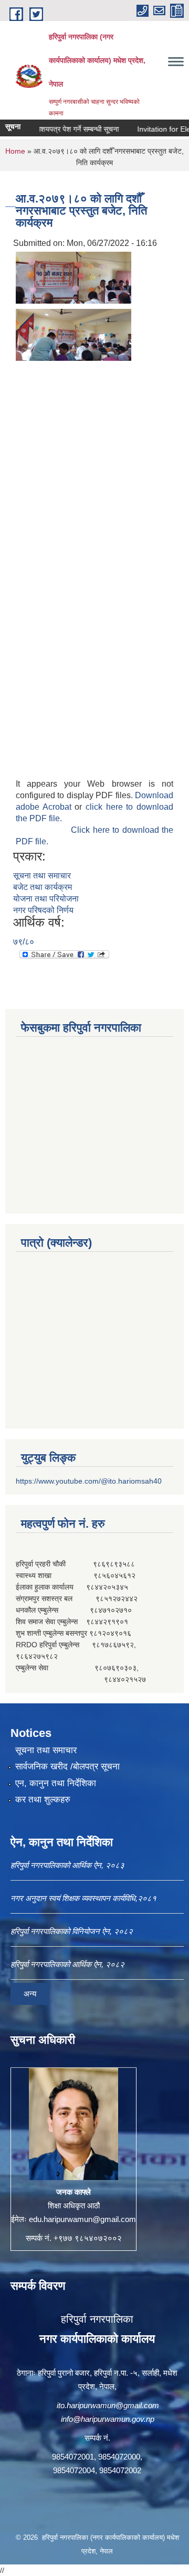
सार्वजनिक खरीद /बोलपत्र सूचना (67, 1767)
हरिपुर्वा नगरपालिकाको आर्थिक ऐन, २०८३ (67, 1865)
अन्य (30, 1994)
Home (15, 151)
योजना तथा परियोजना (46, 899)
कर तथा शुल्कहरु (43, 1800)
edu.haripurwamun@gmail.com (82, 2219)
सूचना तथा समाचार (42, 876)
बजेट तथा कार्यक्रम (43, 887)
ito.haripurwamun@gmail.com (108, 2405)
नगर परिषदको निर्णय (43, 910)
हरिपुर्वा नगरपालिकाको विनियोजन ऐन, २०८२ (72, 1931)
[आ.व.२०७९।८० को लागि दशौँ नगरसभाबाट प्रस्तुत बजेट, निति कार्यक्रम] (73, 277)
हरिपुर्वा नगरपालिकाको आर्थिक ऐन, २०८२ (67, 1964)
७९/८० (24, 942)
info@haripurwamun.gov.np (108, 2419)
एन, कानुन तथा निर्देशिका (56, 1783)
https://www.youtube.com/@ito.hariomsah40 (89, 1481)
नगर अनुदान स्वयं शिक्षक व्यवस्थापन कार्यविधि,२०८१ (83, 1898)
